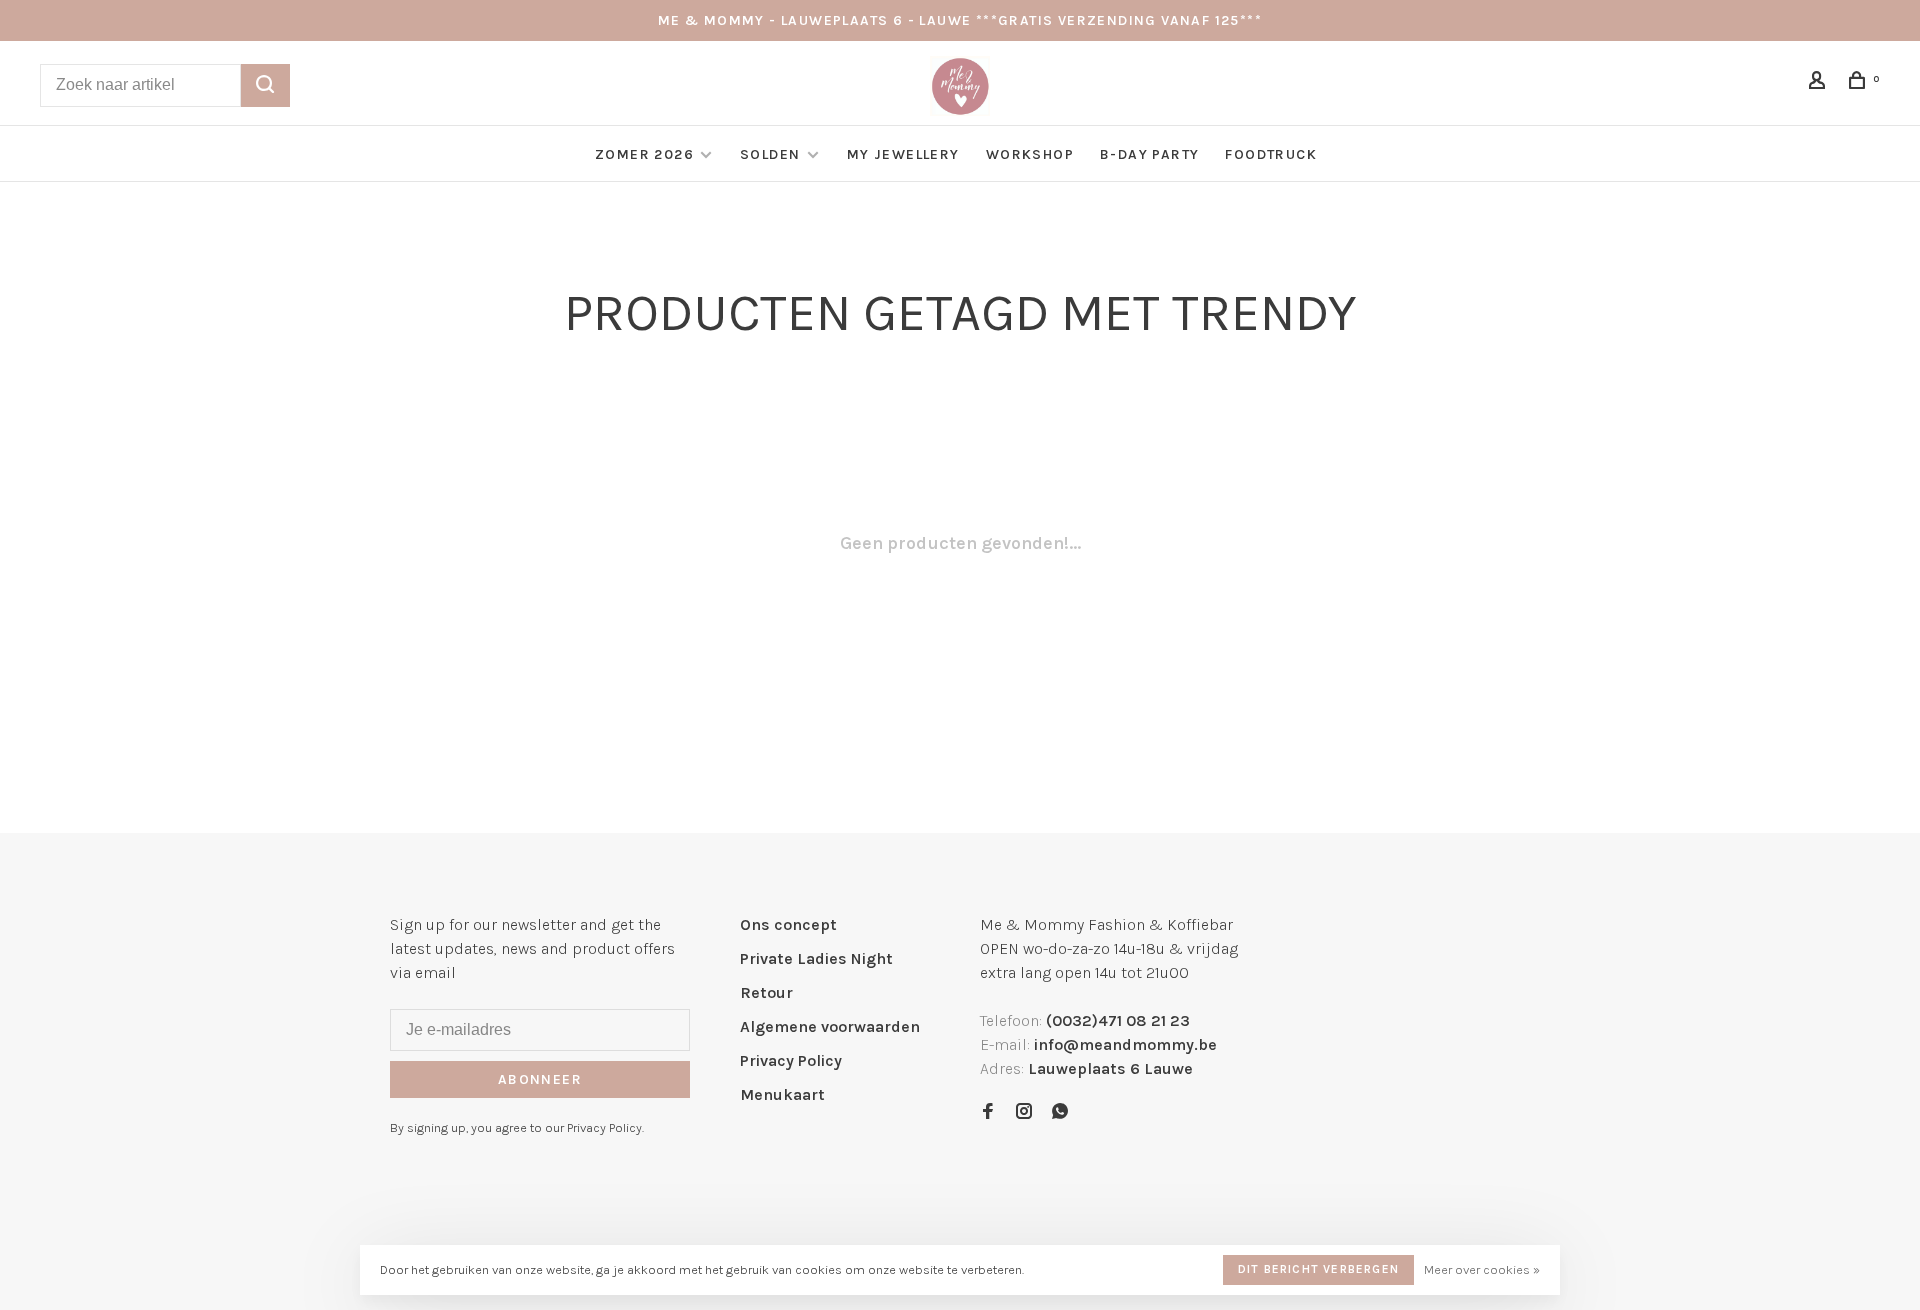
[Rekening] (1820, 83)
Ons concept (788, 924)
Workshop (1030, 154)
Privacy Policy (791, 1060)
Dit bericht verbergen (1318, 1269)
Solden (772, 154)
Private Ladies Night (816, 958)
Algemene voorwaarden (830, 1026)
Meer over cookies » (1482, 1269)
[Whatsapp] (1060, 1112)
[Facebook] (988, 1112)
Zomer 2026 (644, 154)
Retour (766, 992)
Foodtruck (1271, 154)
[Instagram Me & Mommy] (1024, 1112)
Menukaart (782, 1094)
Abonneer (540, 1079)
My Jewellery (903, 154)
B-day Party (1149, 154)
